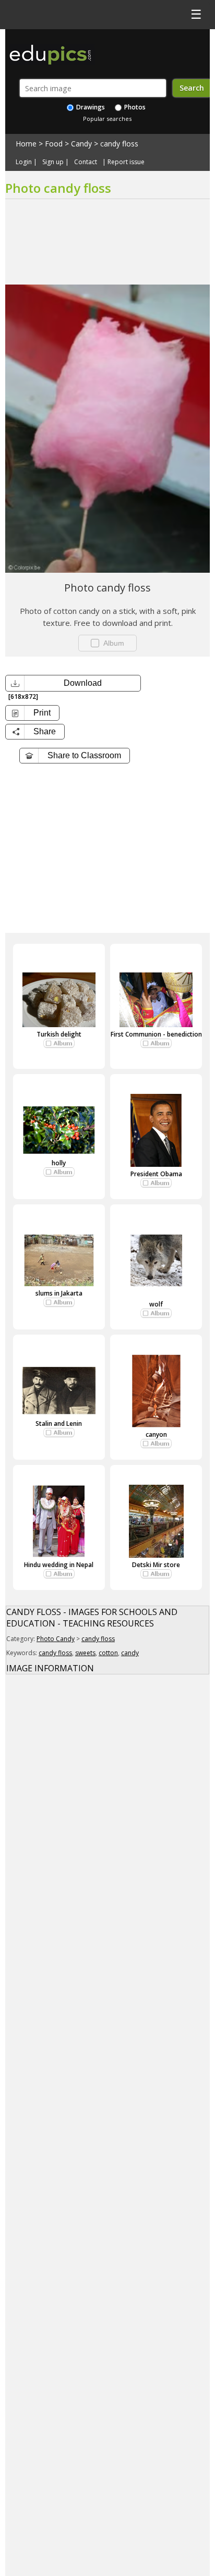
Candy (81, 144)
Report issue (126, 162)
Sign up (53, 162)
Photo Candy (56, 1639)
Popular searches (107, 119)
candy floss (119, 144)
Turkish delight (59, 1034)
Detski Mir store (156, 1565)
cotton (108, 1653)
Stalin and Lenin (59, 1423)
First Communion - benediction (156, 1034)
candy (130, 1653)
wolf (156, 1304)
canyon (156, 1434)
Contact (86, 162)
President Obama (156, 1174)
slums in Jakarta (59, 1293)
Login (24, 162)
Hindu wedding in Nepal (59, 1565)
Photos (134, 107)
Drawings (90, 107)
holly (59, 1163)
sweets (85, 1653)
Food (54, 144)
